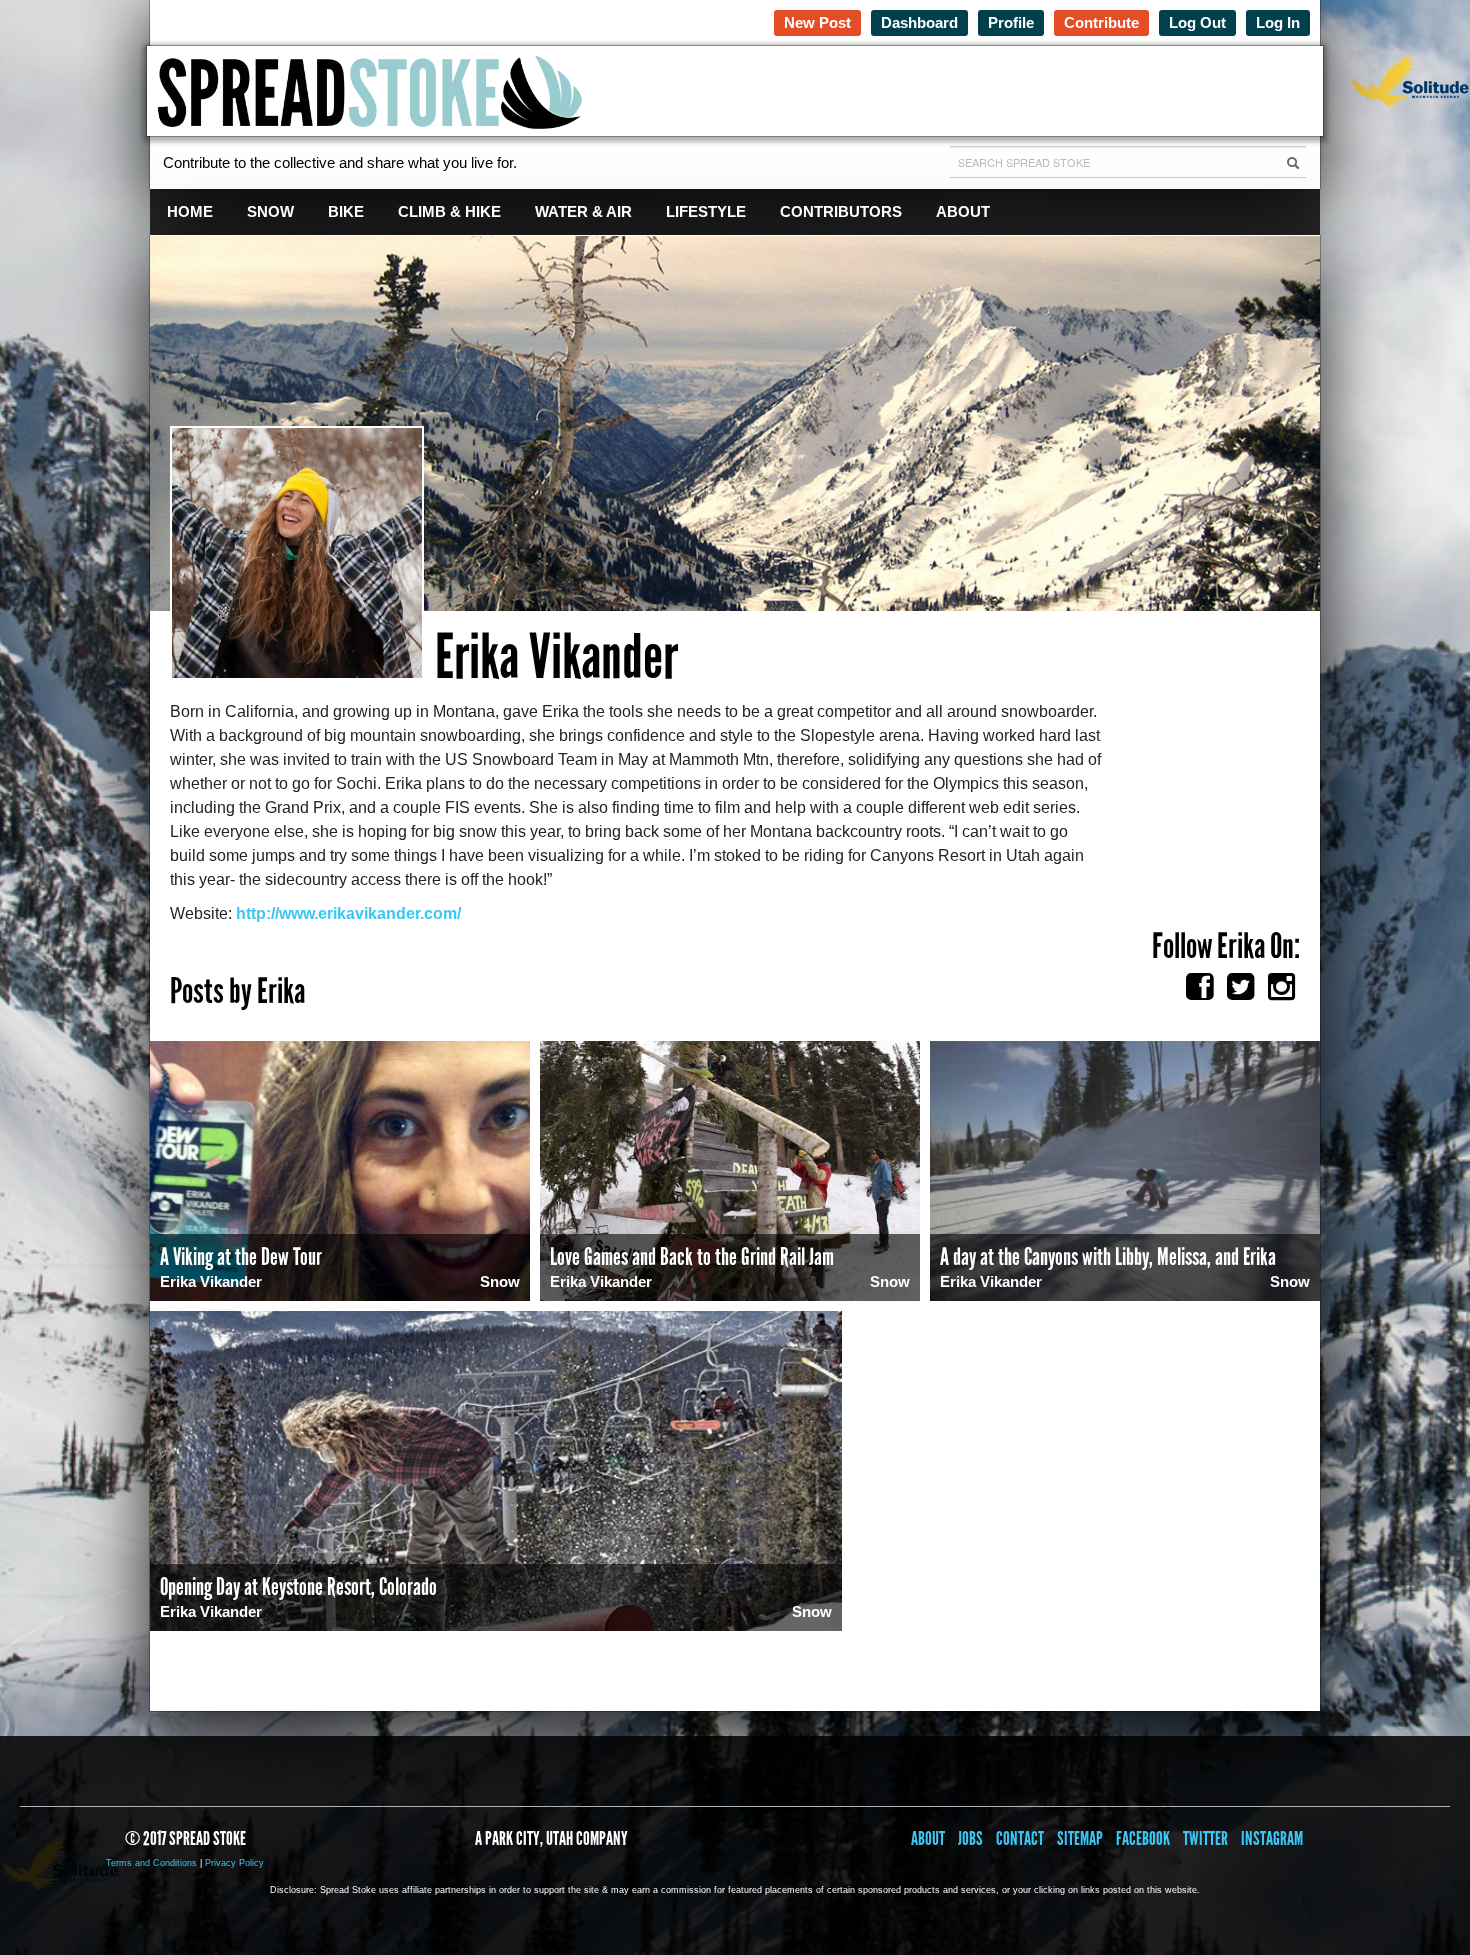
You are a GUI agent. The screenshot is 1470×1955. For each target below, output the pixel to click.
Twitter (1205, 1838)
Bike (346, 211)
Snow (270, 211)
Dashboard (919, 22)
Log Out (1197, 22)
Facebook (1143, 1838)
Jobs (970, 1838)
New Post (817, 22)
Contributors (841, 211)
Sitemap (1080, 1838)
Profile (1011, 22)
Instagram (1272, 1838)
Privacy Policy (234, 1863)
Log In (1278, 22)
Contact (1020, 1838)
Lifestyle (706, 211)
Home (190, 211)
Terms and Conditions (151, 1863)
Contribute (1101, 22)
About (963, 211)
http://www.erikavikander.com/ (348, 913)
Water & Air (583, 211)
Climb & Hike (449, 211)
